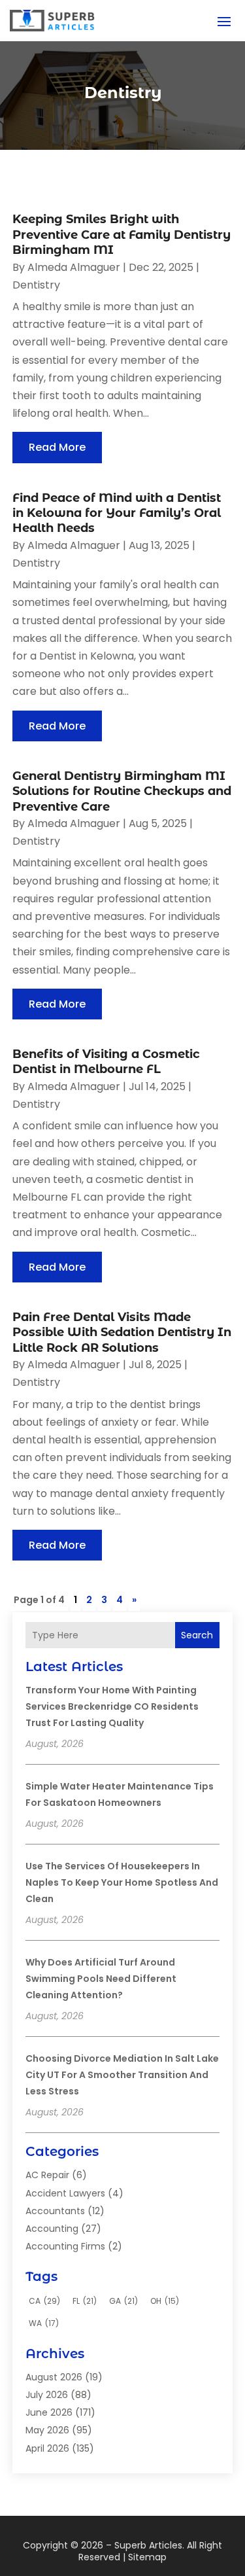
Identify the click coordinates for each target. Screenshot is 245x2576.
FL (85, 2301)
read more (57, 447)
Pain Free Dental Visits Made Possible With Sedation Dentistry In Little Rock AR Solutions (122, 1332)
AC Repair (47, 2175)
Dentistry (36, 285)
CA (44, 2301)
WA (44, 2323)
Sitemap (147, 2557)
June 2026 (49, 2412)
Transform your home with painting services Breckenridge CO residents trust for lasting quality (112, 1706)
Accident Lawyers (65, 2193)
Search (197, 1635)
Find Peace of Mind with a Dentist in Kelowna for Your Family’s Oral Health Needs (117, 513)
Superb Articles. (149, 2545)
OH (165, 2301)
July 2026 (47, 2395)
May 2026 (47, 2430)
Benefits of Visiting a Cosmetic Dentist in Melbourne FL (106, 1062)
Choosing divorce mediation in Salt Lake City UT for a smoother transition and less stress (122, 2075)
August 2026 (54, 2377)
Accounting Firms (65, 2246)
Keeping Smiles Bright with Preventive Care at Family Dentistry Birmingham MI (122, 235)
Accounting (52, 2229)
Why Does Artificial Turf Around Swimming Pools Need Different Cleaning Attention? (101, 1979)
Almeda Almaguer (74, 267)
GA (123, 2301)
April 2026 (47, 2448)
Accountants (55, 2211)
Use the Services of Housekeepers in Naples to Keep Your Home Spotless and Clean (122, 1882)
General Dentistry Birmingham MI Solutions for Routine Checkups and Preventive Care (122, 791)
